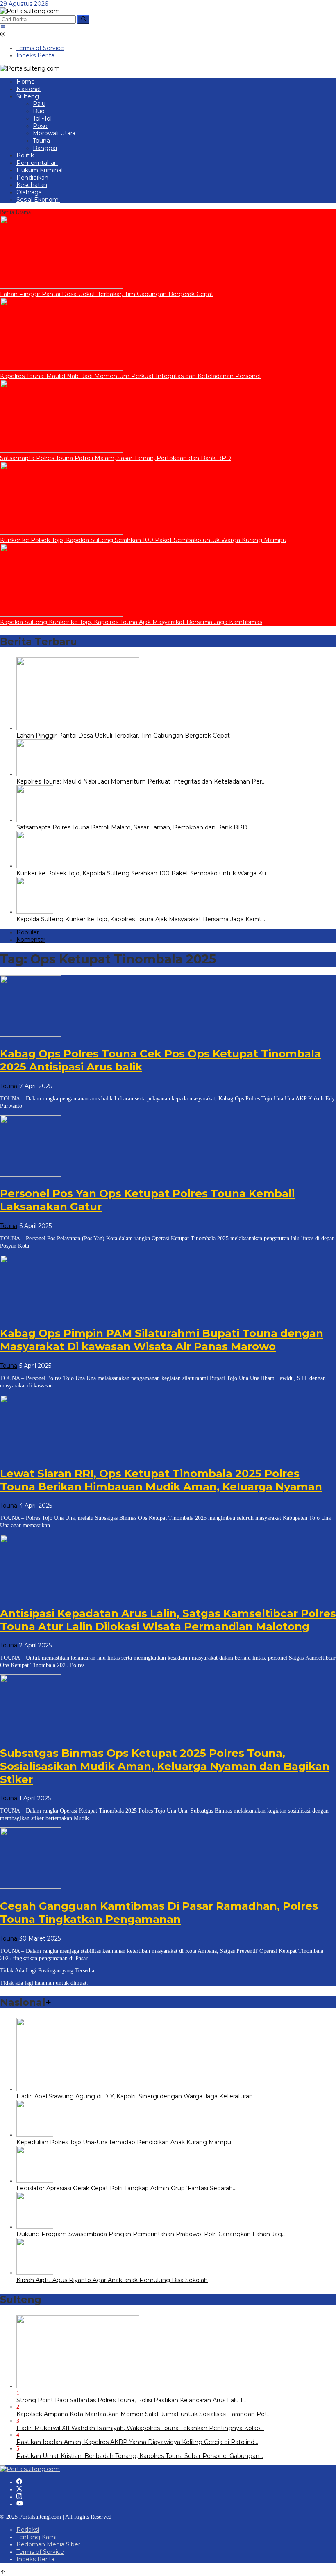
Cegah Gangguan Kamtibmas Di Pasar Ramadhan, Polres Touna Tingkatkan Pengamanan (159, 1913)
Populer (28, 932)
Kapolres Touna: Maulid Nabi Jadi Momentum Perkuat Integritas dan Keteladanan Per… (141, 781)
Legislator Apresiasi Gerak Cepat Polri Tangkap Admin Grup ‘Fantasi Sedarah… (126, 2188)
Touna (9, 1086)
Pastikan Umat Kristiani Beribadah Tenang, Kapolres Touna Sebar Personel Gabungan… (140, 2456)
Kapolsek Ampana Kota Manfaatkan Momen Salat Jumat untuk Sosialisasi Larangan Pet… (144, 2414)
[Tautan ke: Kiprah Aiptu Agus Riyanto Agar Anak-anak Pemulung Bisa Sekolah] (35, 2273)
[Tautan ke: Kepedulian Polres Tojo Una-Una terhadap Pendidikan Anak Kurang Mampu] (35, 2135)
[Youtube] (20, 2504)
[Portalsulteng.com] (30, 11)
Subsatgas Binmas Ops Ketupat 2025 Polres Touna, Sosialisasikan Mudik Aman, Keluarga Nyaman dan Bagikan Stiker (165, 1766)
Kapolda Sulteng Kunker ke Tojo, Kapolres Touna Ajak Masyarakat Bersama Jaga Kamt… (141, 919)
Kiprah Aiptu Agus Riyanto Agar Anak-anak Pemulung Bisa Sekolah (112, 2280)
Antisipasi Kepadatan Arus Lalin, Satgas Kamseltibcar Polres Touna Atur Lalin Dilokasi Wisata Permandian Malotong (168, 1620)
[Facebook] (19, 2482)
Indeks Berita (35, 2559)
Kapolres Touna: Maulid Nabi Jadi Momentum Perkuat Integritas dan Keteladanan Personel (130, 376)
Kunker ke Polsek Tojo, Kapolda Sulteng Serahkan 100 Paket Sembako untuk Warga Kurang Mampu (143, 540)
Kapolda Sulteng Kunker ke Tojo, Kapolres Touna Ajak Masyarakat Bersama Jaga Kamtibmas (131, 622)
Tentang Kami (36, 2537)
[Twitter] (19, 2489)
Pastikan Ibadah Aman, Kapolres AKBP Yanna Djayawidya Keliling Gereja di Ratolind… (137, 2442)
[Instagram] (19, 2497)
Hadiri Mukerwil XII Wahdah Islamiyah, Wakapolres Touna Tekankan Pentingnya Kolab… (140, 2428)
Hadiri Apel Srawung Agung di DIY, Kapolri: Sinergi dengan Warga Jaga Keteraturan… (136, 2096)
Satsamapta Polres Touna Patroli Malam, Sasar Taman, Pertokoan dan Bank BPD (116, 458)
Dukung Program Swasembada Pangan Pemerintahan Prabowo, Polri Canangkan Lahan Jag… (151, 2234)
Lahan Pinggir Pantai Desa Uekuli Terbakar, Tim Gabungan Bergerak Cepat (107, 294)
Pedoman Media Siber (48, 2544)
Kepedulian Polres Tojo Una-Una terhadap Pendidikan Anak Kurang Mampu (124, 2142)
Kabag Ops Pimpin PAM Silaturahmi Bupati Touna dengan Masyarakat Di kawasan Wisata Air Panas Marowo (162, 1340)
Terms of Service (40, 2552)
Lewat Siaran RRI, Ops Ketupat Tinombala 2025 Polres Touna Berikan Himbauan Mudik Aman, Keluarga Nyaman (161, 1480)
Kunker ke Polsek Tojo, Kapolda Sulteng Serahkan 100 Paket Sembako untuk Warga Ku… (143, 873)
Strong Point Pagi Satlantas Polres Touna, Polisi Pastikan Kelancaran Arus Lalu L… (132, 2400)
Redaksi (28, 2530)
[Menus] (3, 27)
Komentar (31, 940)
